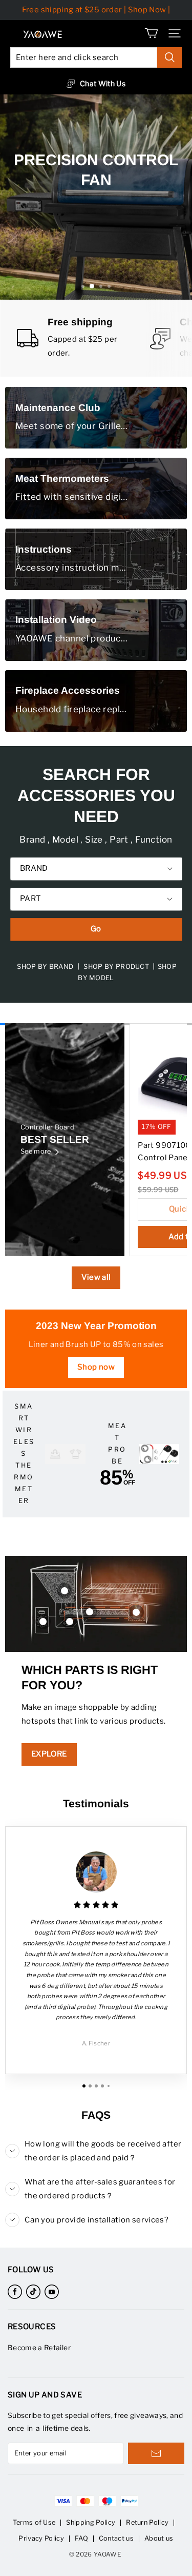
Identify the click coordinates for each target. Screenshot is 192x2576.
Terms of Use (34, 2522)
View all (96, 1277)
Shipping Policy (91, 2522)
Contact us (116, 2538)
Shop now (96, 1367)
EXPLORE (49, 1754)
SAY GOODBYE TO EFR (95, 236)
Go (96, 929)
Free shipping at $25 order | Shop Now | (96, 10)
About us (159, 2538)
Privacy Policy (41, 2538)
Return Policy (147, 2522)
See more (36, 1151)
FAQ (81, 2538)
